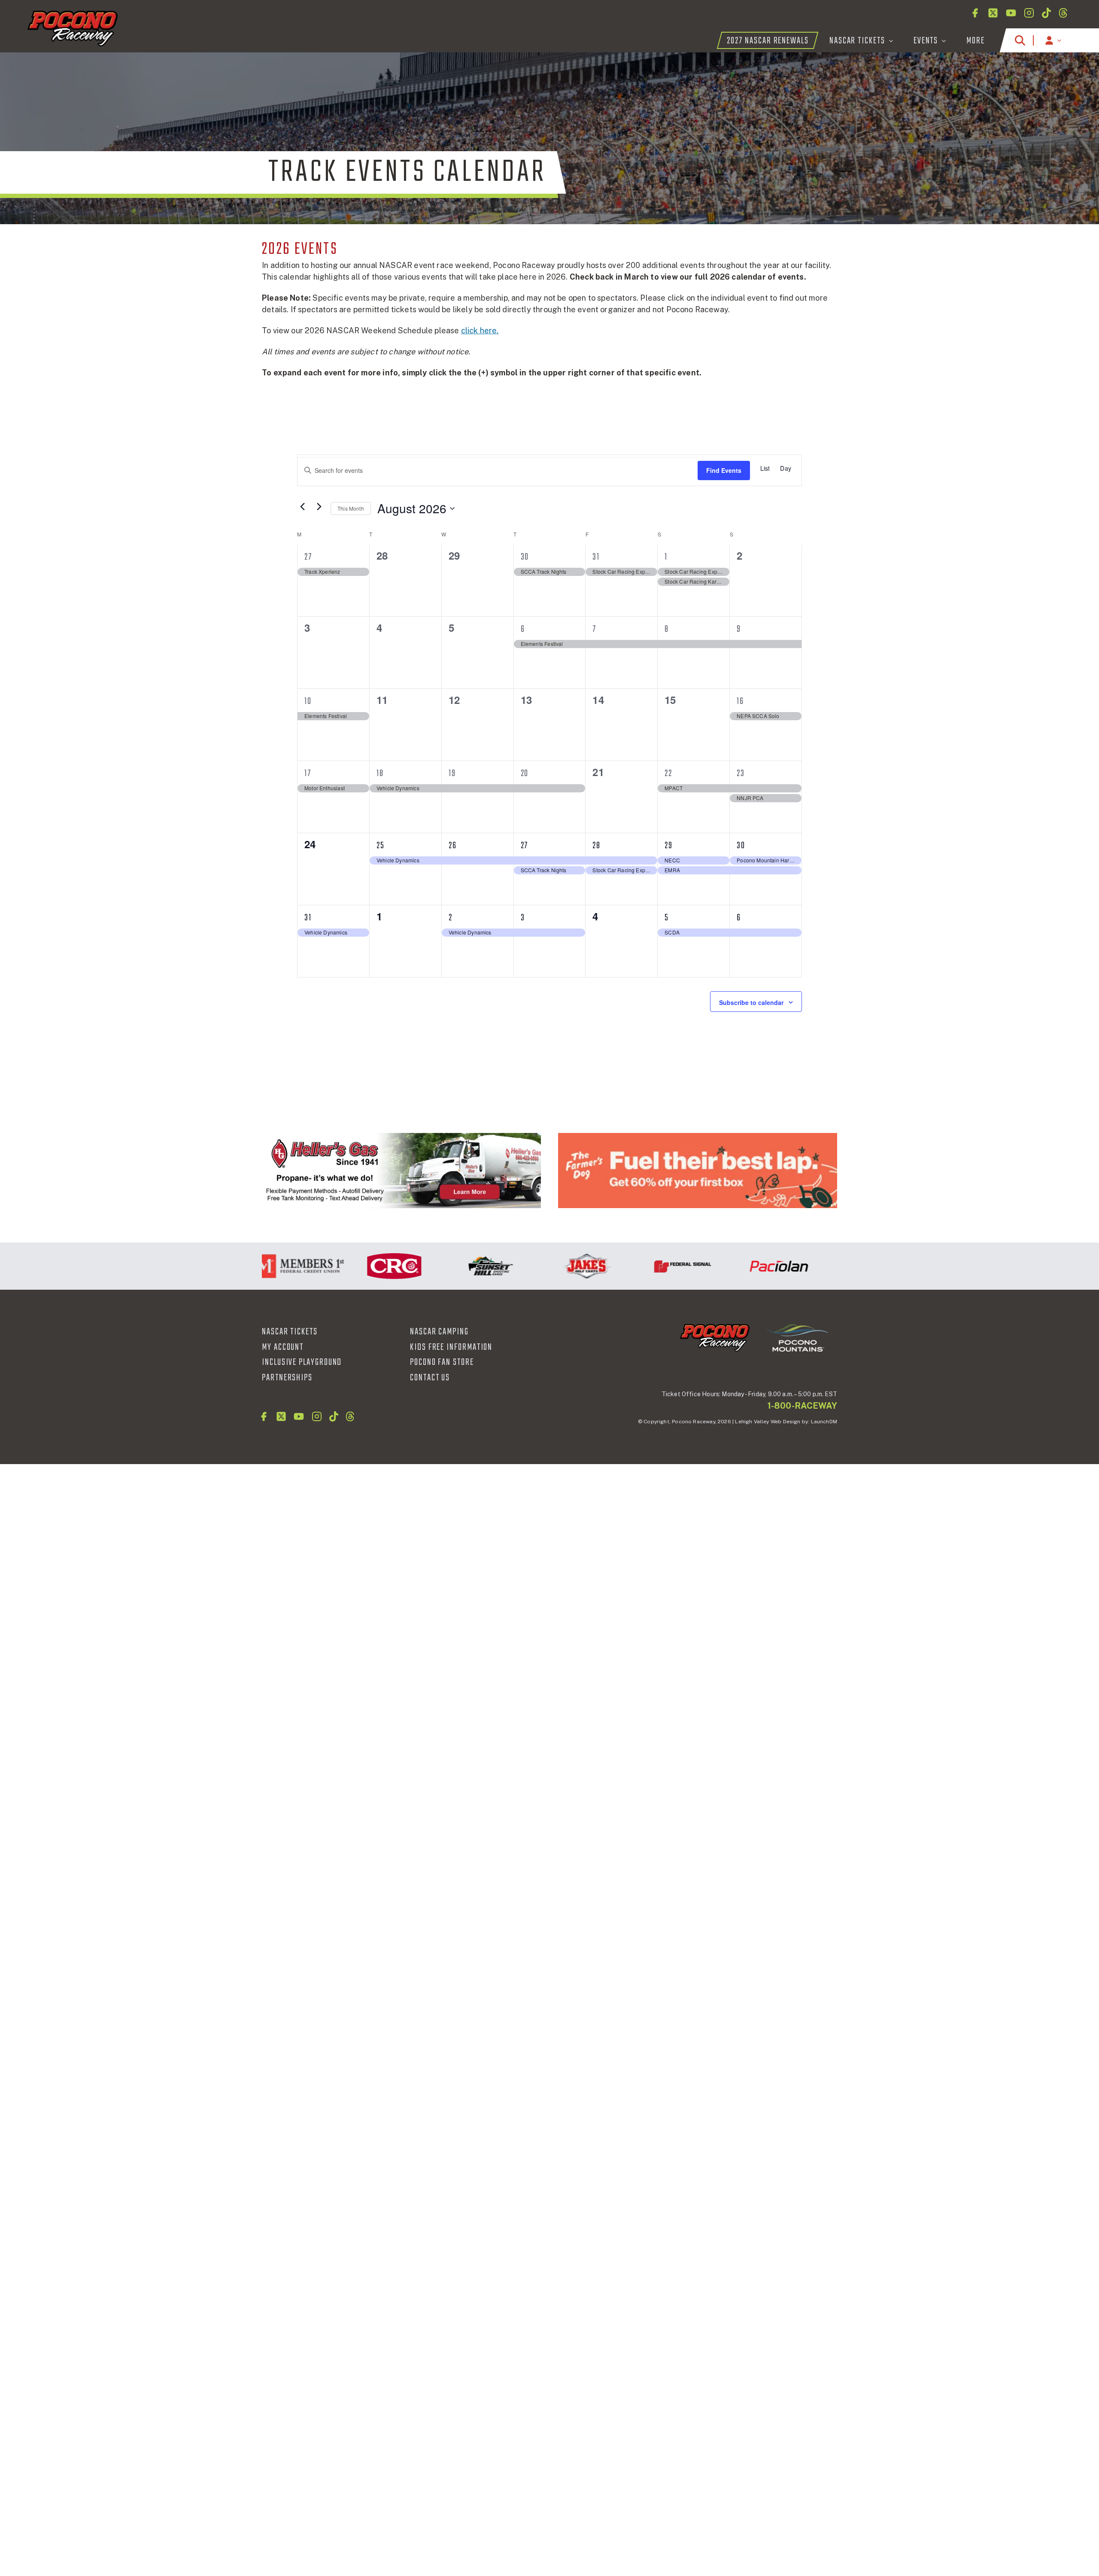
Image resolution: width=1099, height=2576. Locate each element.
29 (669, 846)
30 (525, 557)
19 (452, 773)
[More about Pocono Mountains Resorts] (798, 1337)
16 (740, 701)
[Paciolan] (730, 1266)
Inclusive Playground (302, 1362)
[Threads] (1063, 13)
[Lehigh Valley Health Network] (826, 1266)
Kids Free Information (451, 1347)
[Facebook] (975, 13)
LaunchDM (824, 1422)
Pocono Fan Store (442, 1362)
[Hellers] (401, 1171)
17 (308, 773)
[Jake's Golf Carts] (538, 1266)
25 (381, 846)
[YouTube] (1011, 13)
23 (741, 773)
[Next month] (319, 506)
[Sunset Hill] (442, 1266)
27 (308, 557)
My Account (283, 1347)
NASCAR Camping (439, 1332)
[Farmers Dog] (698, 1171)
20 (525, 773)
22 (668, 773)
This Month (351, 508)
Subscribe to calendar (751, 1002)
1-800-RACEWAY (802, 1406)
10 (308, 701)
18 (380, 773)
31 (596, 557)
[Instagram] (1029, 13)
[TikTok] (1046, 13)
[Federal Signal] (634, 1266)
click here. (480, 330)
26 (453, 846)
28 (597, 846)
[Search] (1020, 40)
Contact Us (430, 1378)
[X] (993, 13)
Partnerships (287, 1378)
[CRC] (346, 1266)
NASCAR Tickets (290, 1332)
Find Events (724, 470)
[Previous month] (302, 506)
